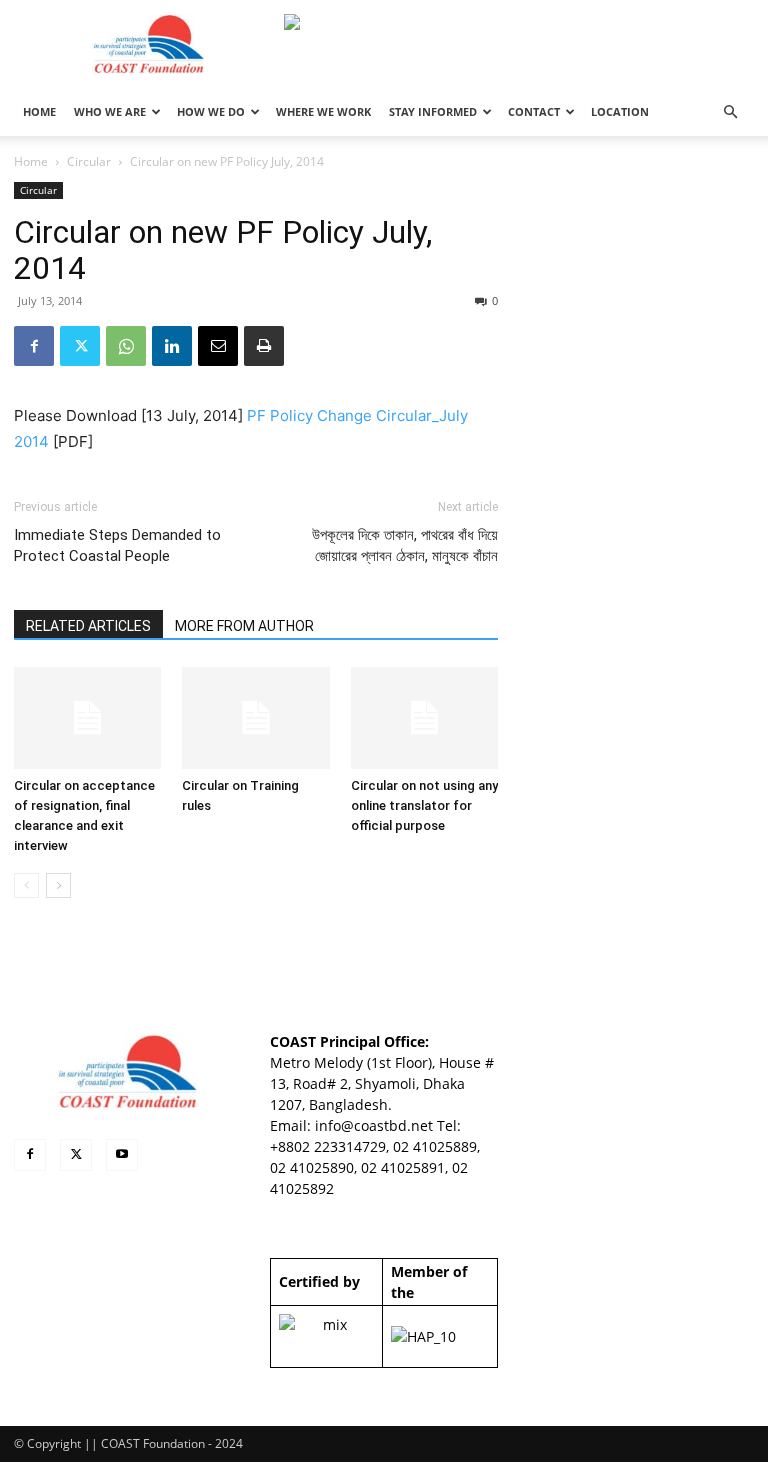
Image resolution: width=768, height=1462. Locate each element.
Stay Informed (433, 111)
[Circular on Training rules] (255, 717)
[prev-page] (26, 885)
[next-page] (58, 885)
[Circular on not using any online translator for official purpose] (424, 717)
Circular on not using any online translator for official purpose (424, 805)
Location (620, 111)
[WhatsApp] (126, 346)
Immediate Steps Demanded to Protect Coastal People (117, 545)
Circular (89, 161)
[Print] (264, 346)
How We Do (211, 111)
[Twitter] (80, 346)
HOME (39, 111)
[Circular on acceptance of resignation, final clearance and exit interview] (87, 717)
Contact (534, 111)
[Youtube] (122, 1155)
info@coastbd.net (374, 1125)
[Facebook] (34, 346)
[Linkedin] (172, 346)
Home (31, 161)
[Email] (218, 346)
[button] (730, 112)
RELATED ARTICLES (88, 626)
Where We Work (323, 111)
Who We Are (110, 111)
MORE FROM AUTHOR (244, 626)
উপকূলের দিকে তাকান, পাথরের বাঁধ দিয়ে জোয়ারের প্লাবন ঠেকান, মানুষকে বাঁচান (405, 545)
